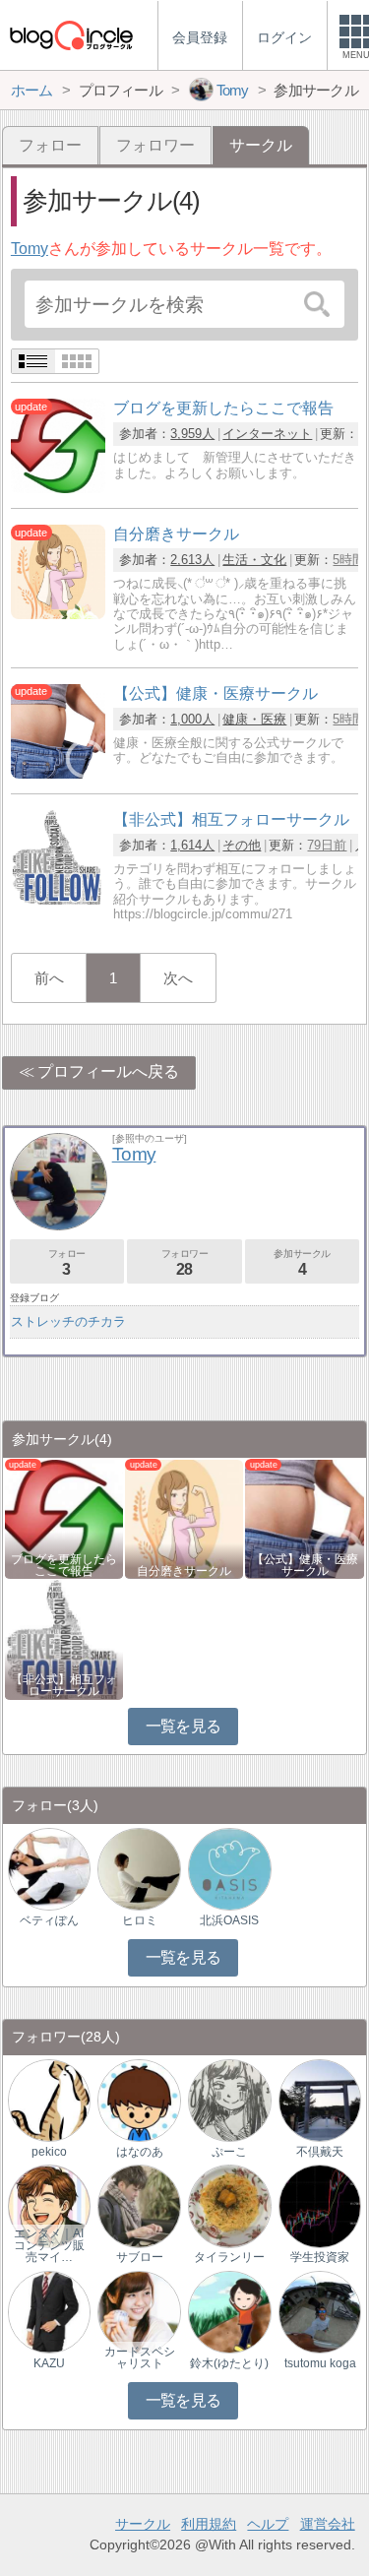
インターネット (267, 434)
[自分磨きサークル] (58, 614)
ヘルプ (268, 2524)
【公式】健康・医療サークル (305, 1565)
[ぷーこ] (229, 2099)
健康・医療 (254, 719)
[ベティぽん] (49, 1868)
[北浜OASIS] (229, 1868)
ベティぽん (49, 1920)
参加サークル (302, 1262)
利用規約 (209, 2524)
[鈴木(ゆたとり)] (229, 2311)
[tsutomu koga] (320, 2311)
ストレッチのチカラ (68, 1321)
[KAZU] (49, 2311)
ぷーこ (229, 2152)
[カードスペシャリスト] (139, 2311)
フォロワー (155, 145)
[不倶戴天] (320, 2099)
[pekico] (49, 2099)
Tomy (30, 249)
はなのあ (140, 2152)
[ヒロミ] (139, 1868)
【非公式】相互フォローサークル (64, 1685)
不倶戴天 (320, 2152)
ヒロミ (140, 1920)
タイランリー (229, 2257)
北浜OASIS (229, 1920)
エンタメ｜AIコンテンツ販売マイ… (49, 2245)
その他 (242, 845)
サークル (143, 2524)
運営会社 (328, 2524)
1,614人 (192, 845)
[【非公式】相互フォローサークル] (58, 899)
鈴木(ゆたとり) (229, 2363)
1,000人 (192, 719)
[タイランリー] (229, 2205)
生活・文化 (254, 560)
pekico (49, 2152)
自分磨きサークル (184, 1571)
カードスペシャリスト (140, 2357)
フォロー (50, 145)
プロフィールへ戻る (108, 1071)
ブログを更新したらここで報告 (64, 1565)
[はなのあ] (139, 2099)
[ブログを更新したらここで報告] (58, 488)
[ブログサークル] (71, 35)
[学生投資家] (320, 2205)
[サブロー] (139, 2205)
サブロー (140, 2257)
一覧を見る (184, 1726)
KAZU (49, 2363)
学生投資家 (320, 2257)
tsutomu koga (320, 2363)
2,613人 (192, 560)
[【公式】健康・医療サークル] (58, 773)
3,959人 (192, 434)
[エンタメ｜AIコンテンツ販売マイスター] (49, 2205)
